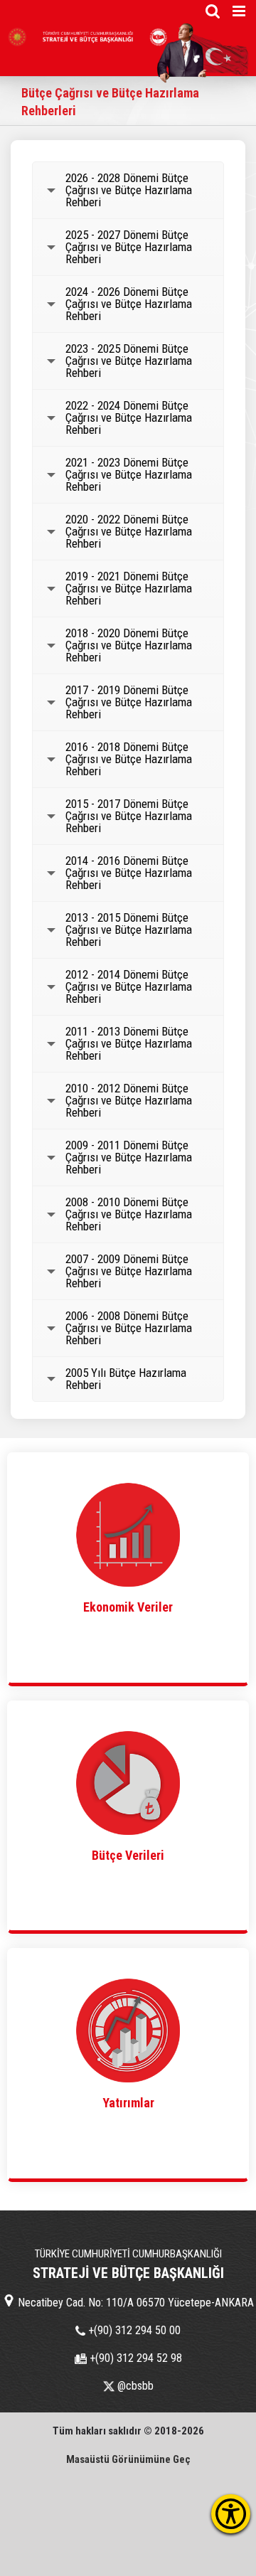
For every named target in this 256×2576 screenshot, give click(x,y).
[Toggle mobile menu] (240, 11)
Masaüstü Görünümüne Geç (128, 2459)
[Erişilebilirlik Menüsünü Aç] (231, 2514)
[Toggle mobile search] (213, 11)
